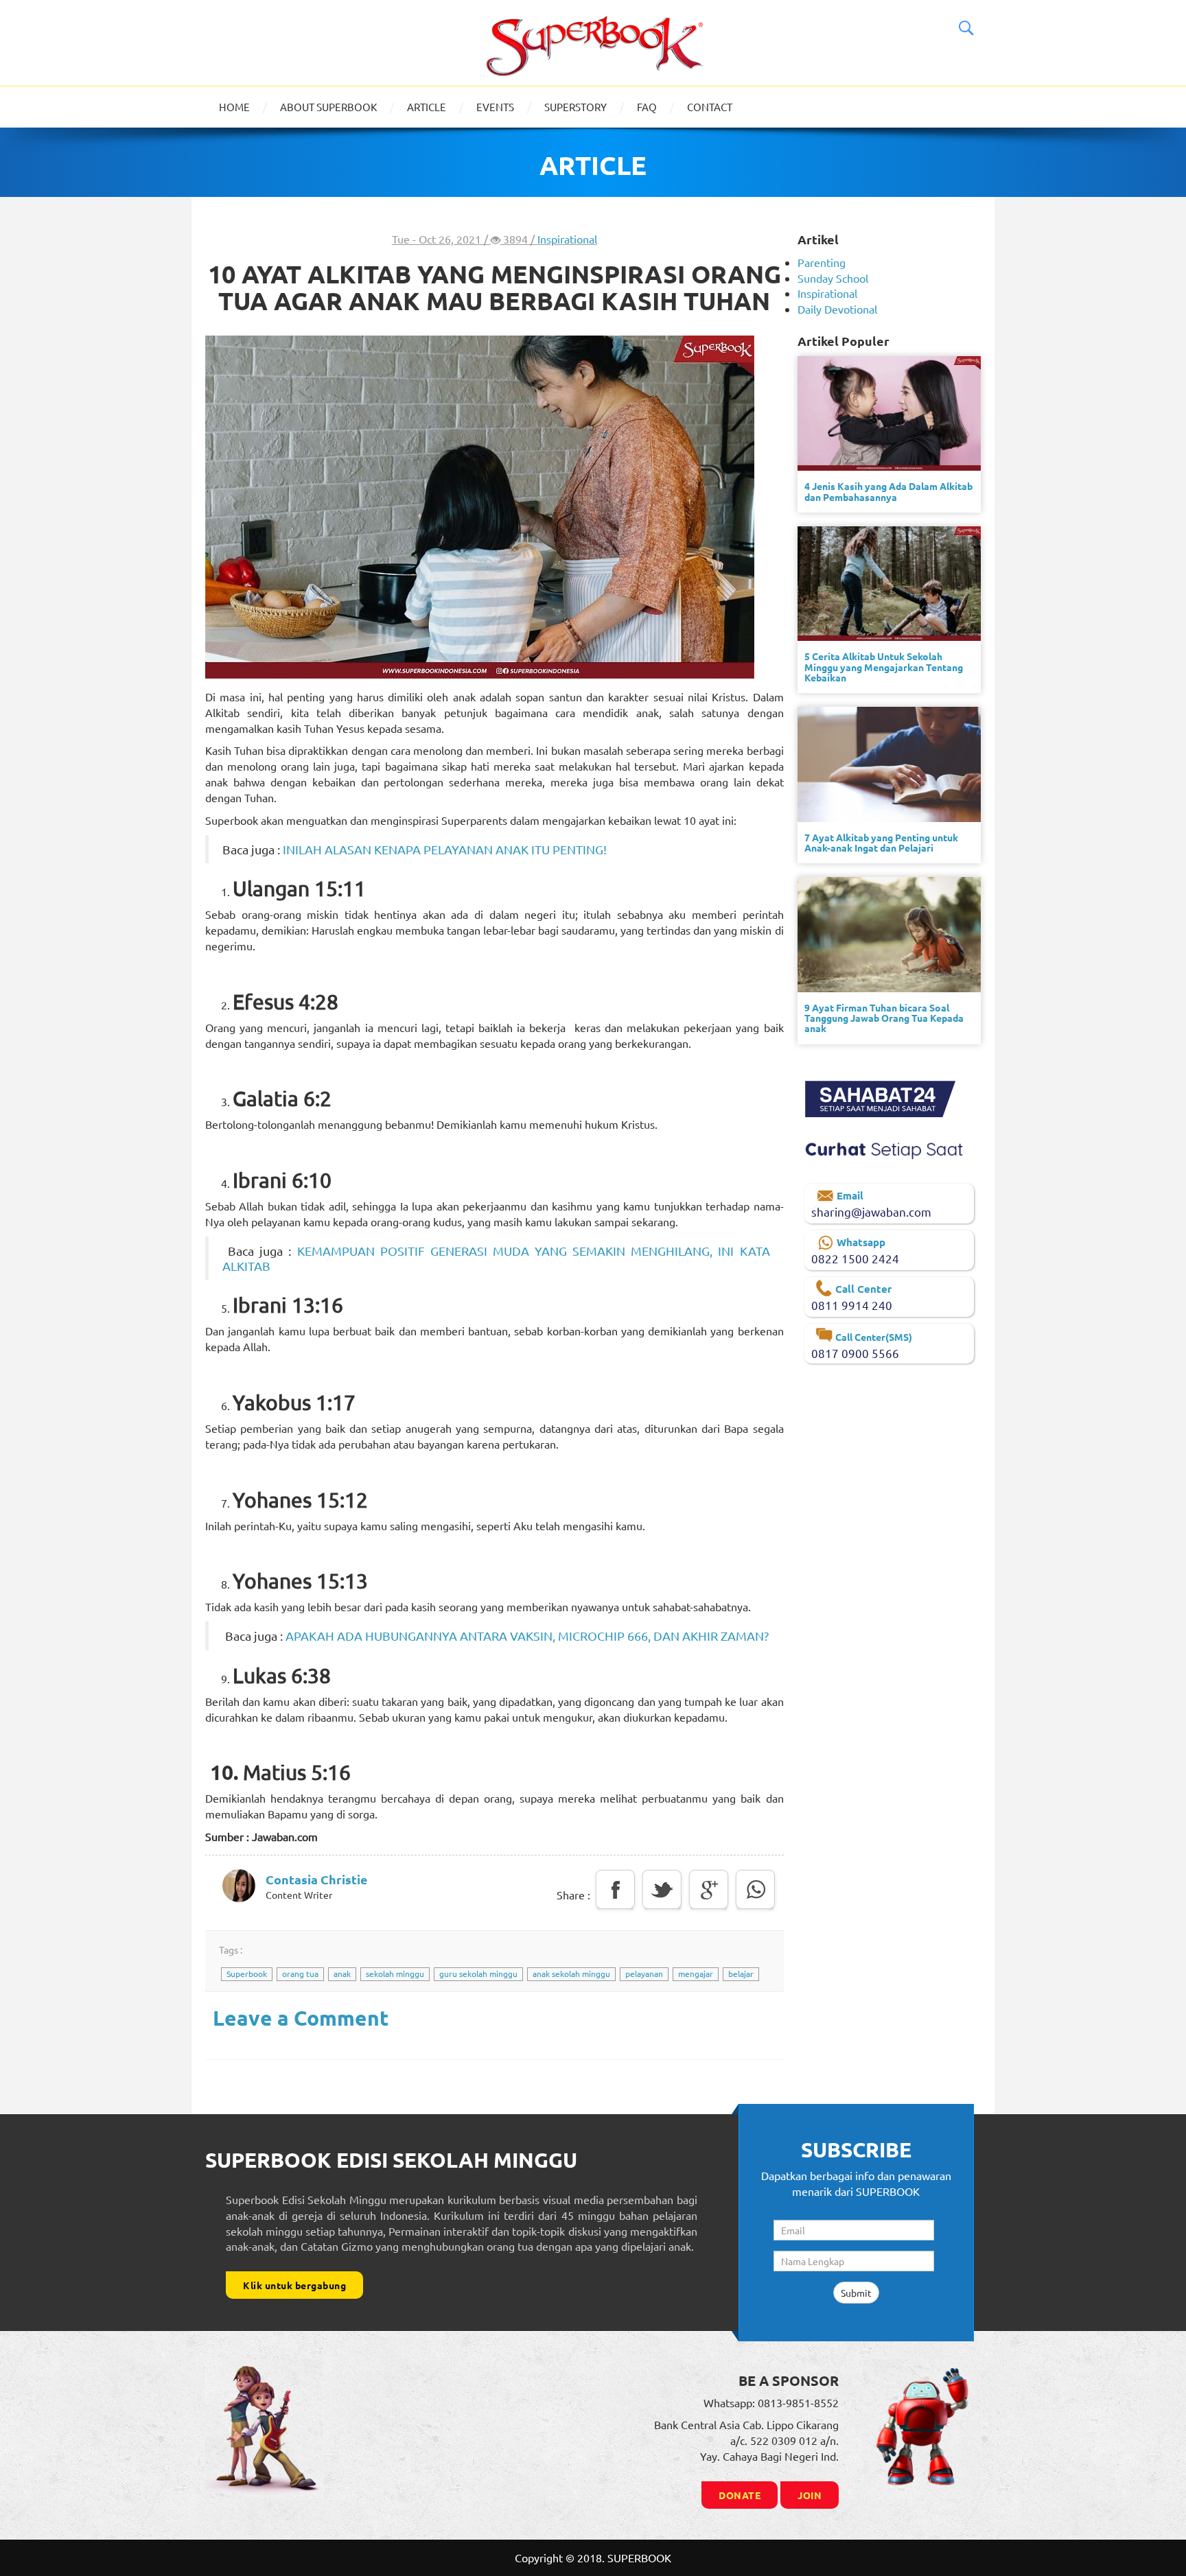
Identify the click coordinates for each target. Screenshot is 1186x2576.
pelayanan (644, 1974)
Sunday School (833, 278)
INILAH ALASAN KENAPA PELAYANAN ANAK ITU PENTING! (445, 849)
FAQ (647, 107)
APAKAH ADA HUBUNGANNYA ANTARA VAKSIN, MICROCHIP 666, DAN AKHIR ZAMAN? (527, 1636)
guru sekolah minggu (478, 1974)
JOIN (810, 2495)
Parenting (822, 262)
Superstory (575, 107)
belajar (741, 1974)
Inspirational (567, 239)
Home (234, 107)
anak (342, 1974)
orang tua (300, 1974)
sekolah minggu (395, 1974)
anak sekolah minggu (571, 1974)
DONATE (740, 2495)
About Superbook (328, 107)
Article (427, 107)
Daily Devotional (837, 309)
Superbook (247, 1974)
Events (495, 107)
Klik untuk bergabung (294, 2285)
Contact (710, 107)
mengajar (696, 1974)
